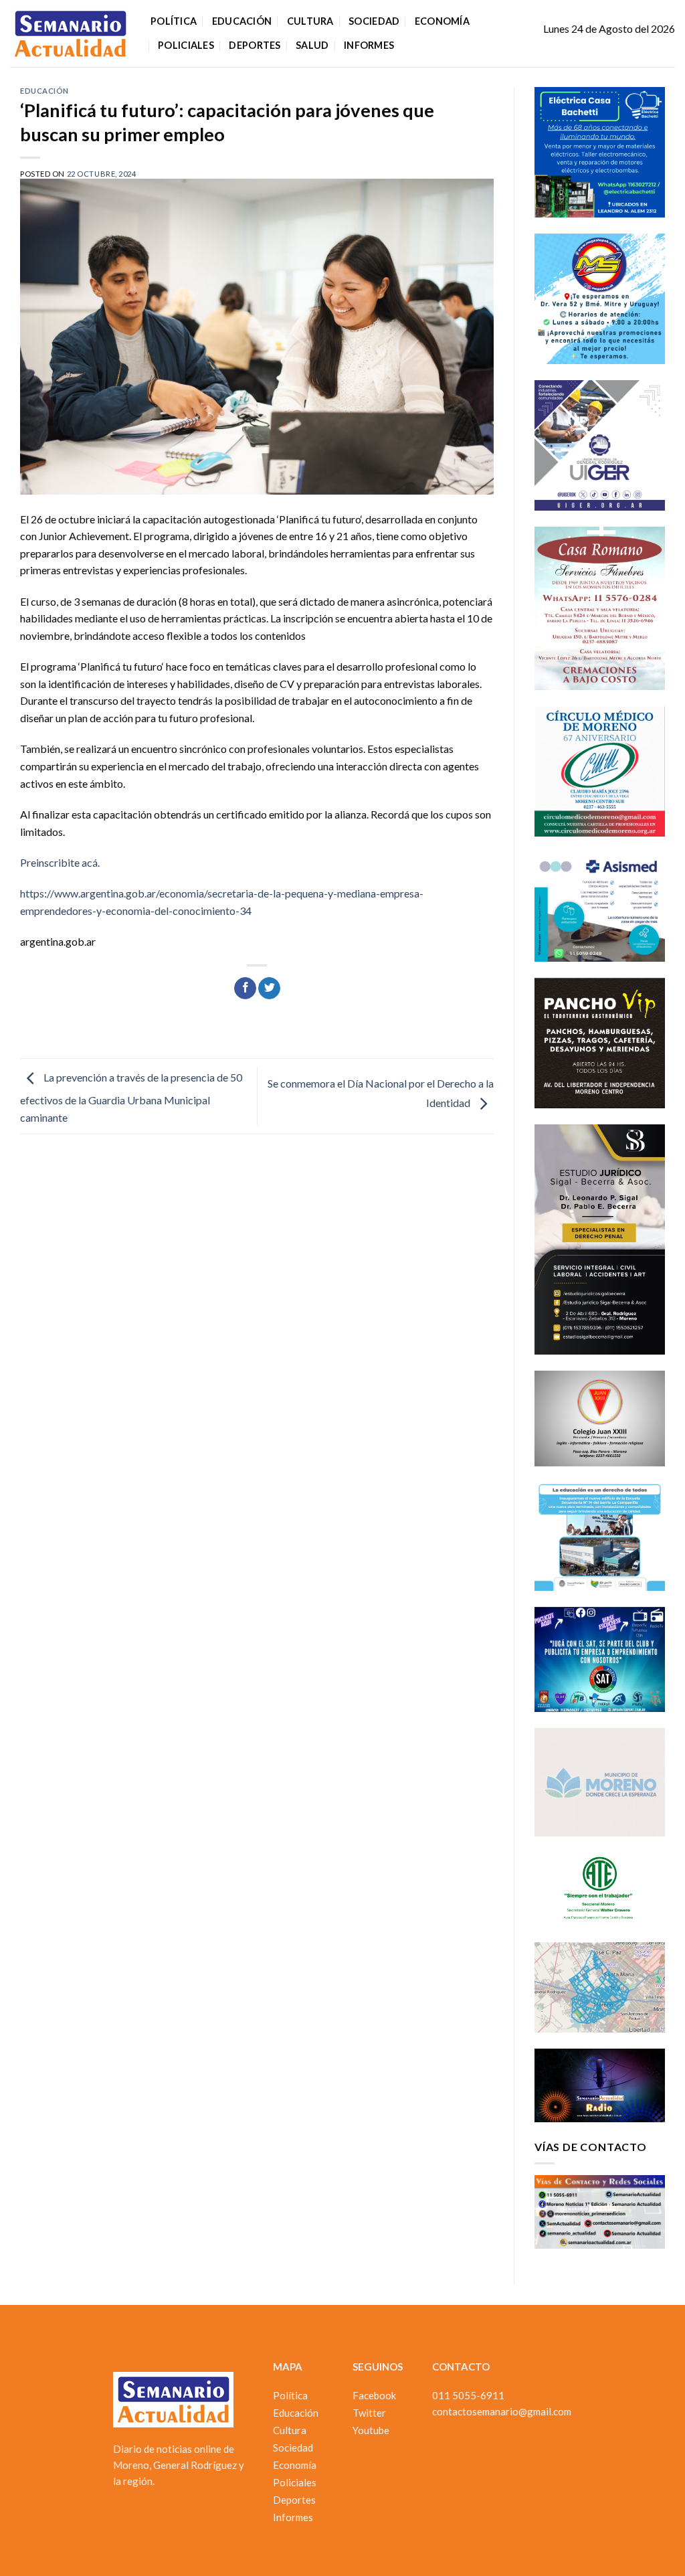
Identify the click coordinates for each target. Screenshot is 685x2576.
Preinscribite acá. (60, 862)
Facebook (374, 2395)
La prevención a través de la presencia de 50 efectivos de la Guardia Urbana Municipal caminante (131, 1097)
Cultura (310, 21)
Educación (242, 21)
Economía (442, 21)
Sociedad (374, 21)
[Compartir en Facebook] (245, 989)
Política (174, 21)
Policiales (186, 45)
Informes (369, 45)
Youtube (371, 2430)
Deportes (255, 45)
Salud (312, 45)
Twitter (369, 2413)
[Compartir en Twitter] (269, 989)
